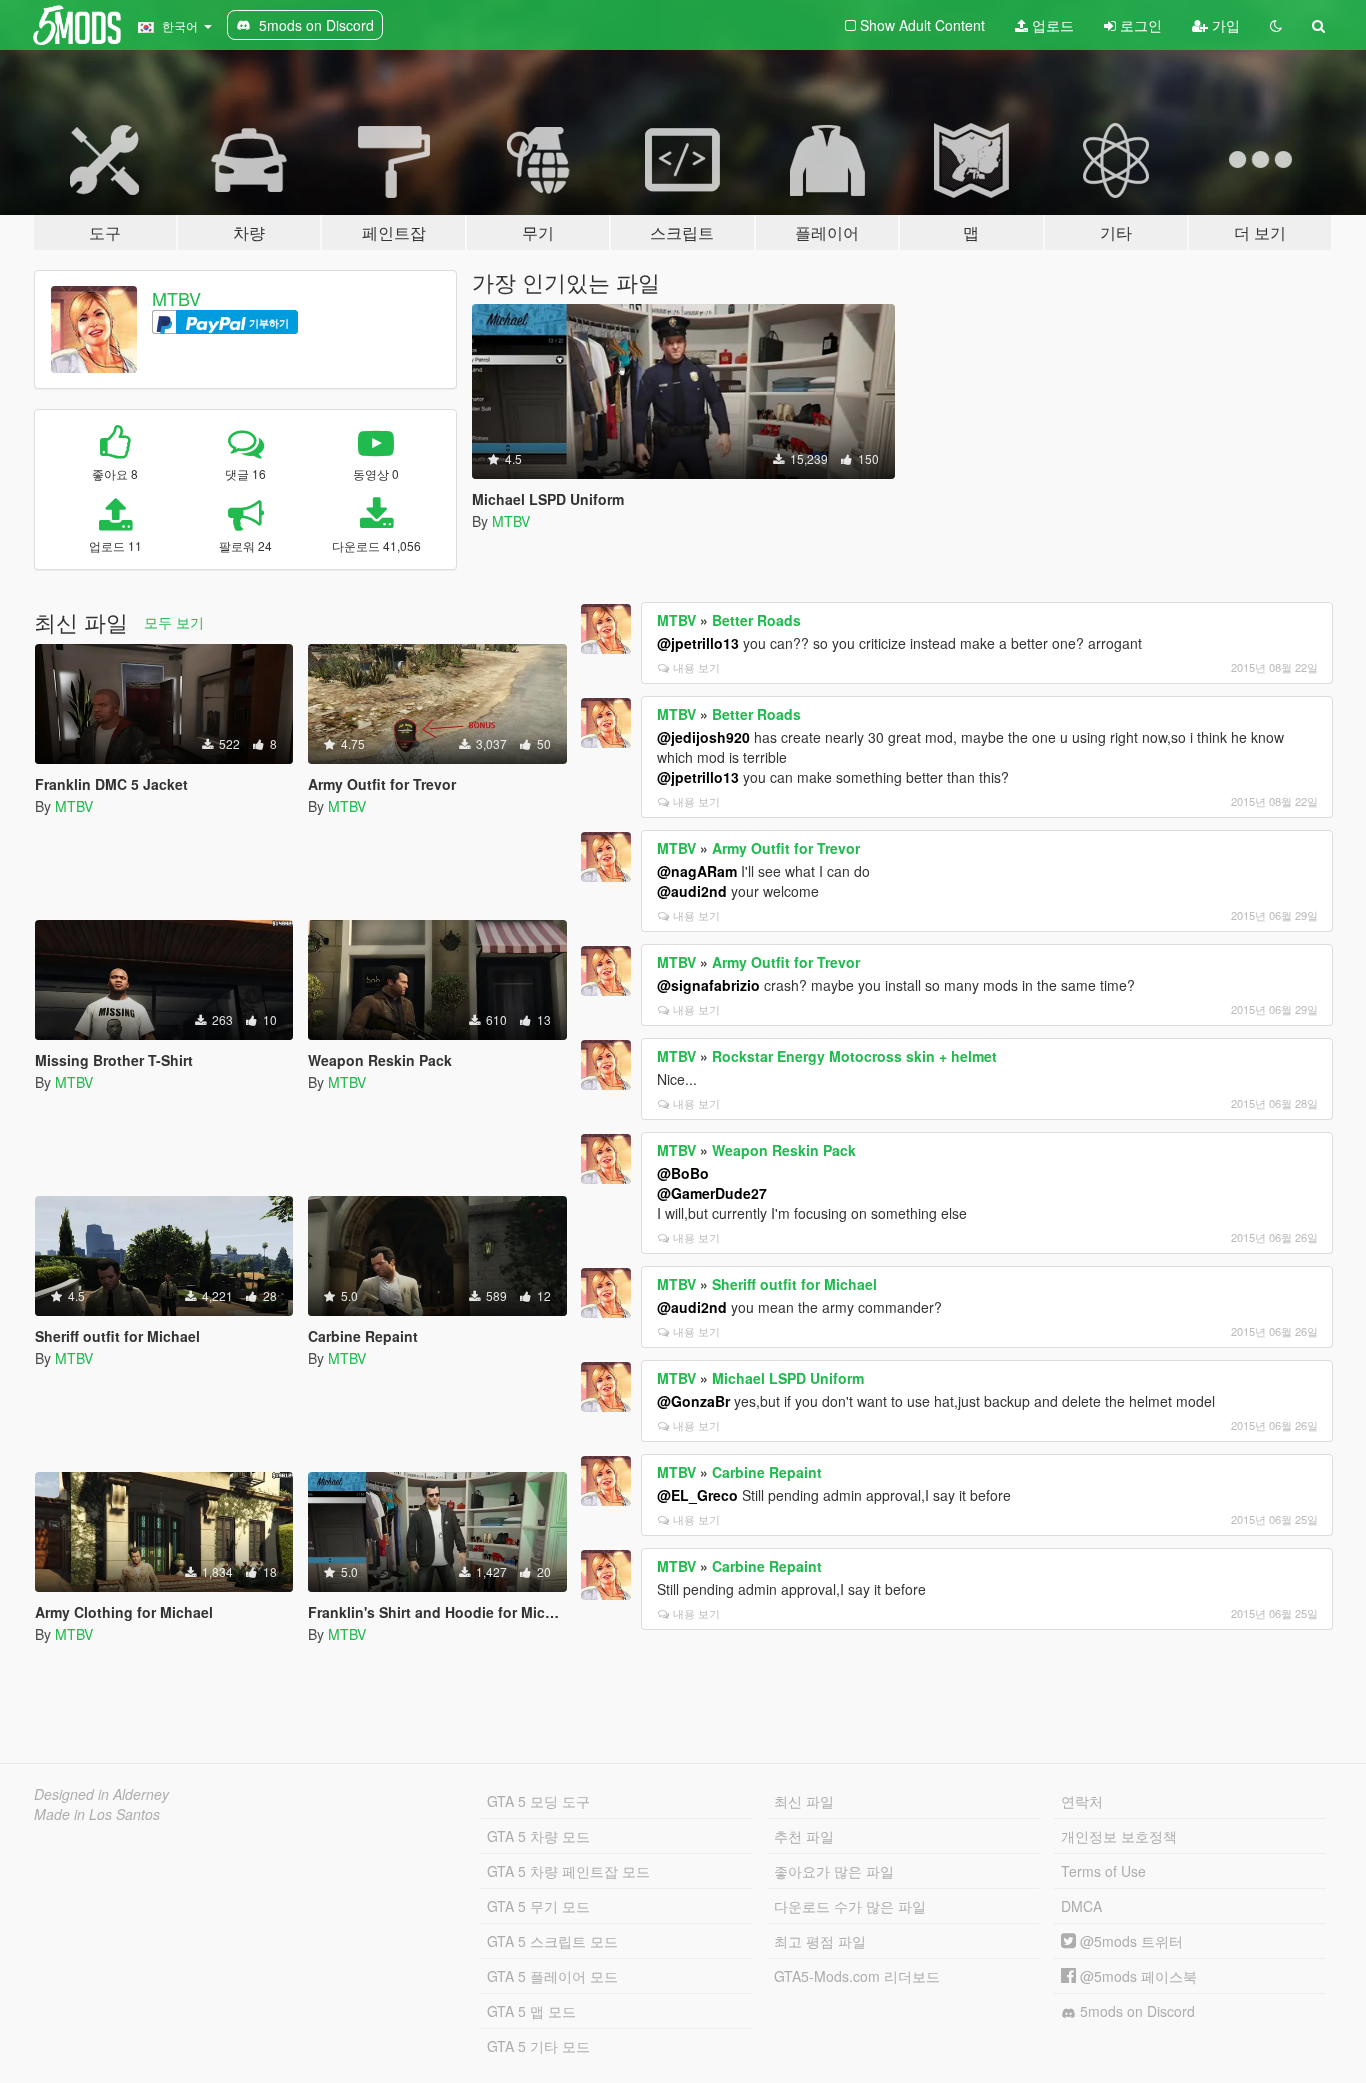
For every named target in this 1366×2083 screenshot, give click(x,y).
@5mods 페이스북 (1136, 1976)
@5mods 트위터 (1129, 1941)
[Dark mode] (1276, 25)
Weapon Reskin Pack (784, 1150)
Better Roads (756, 620)
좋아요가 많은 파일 (834, 1871)
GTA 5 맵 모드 (531, 2011)
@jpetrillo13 (698, 643)
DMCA (1081, 1906)
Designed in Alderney (101, 1794)
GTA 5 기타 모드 (538, 2046)
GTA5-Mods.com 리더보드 (857, 1976)
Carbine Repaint (767, 1472)
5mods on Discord (1135, 2011)
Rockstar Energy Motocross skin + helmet (854, 1056)
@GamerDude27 (712, 1193)
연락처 (1082, 1801)
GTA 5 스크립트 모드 (552, 1941)
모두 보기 (174, 622)
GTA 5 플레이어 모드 (552, 1976)
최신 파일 (804, 1801)
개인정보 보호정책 (1119, 1836)
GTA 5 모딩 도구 (538, 1801)
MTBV (176, 298)
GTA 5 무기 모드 (538, 1906)
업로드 (1051, 25)
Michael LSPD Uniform (788, 1378)
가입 (1224, 25)
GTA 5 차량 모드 (538, 1836)
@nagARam (697, 871)
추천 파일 (804, 1836)
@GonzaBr (693, 1401)
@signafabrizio (708, 985)
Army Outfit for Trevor (786, 848)
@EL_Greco (697, 1495)
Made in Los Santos (97, 1814)
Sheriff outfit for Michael (794, 1284)
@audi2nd (692, 891)
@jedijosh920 (703, 737)
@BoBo (683, 1173)
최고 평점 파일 (820, 1941)
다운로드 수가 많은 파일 (850, 1906)
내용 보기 (696, 667)
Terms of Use (1103, 1871)
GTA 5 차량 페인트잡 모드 (568, 1871)
